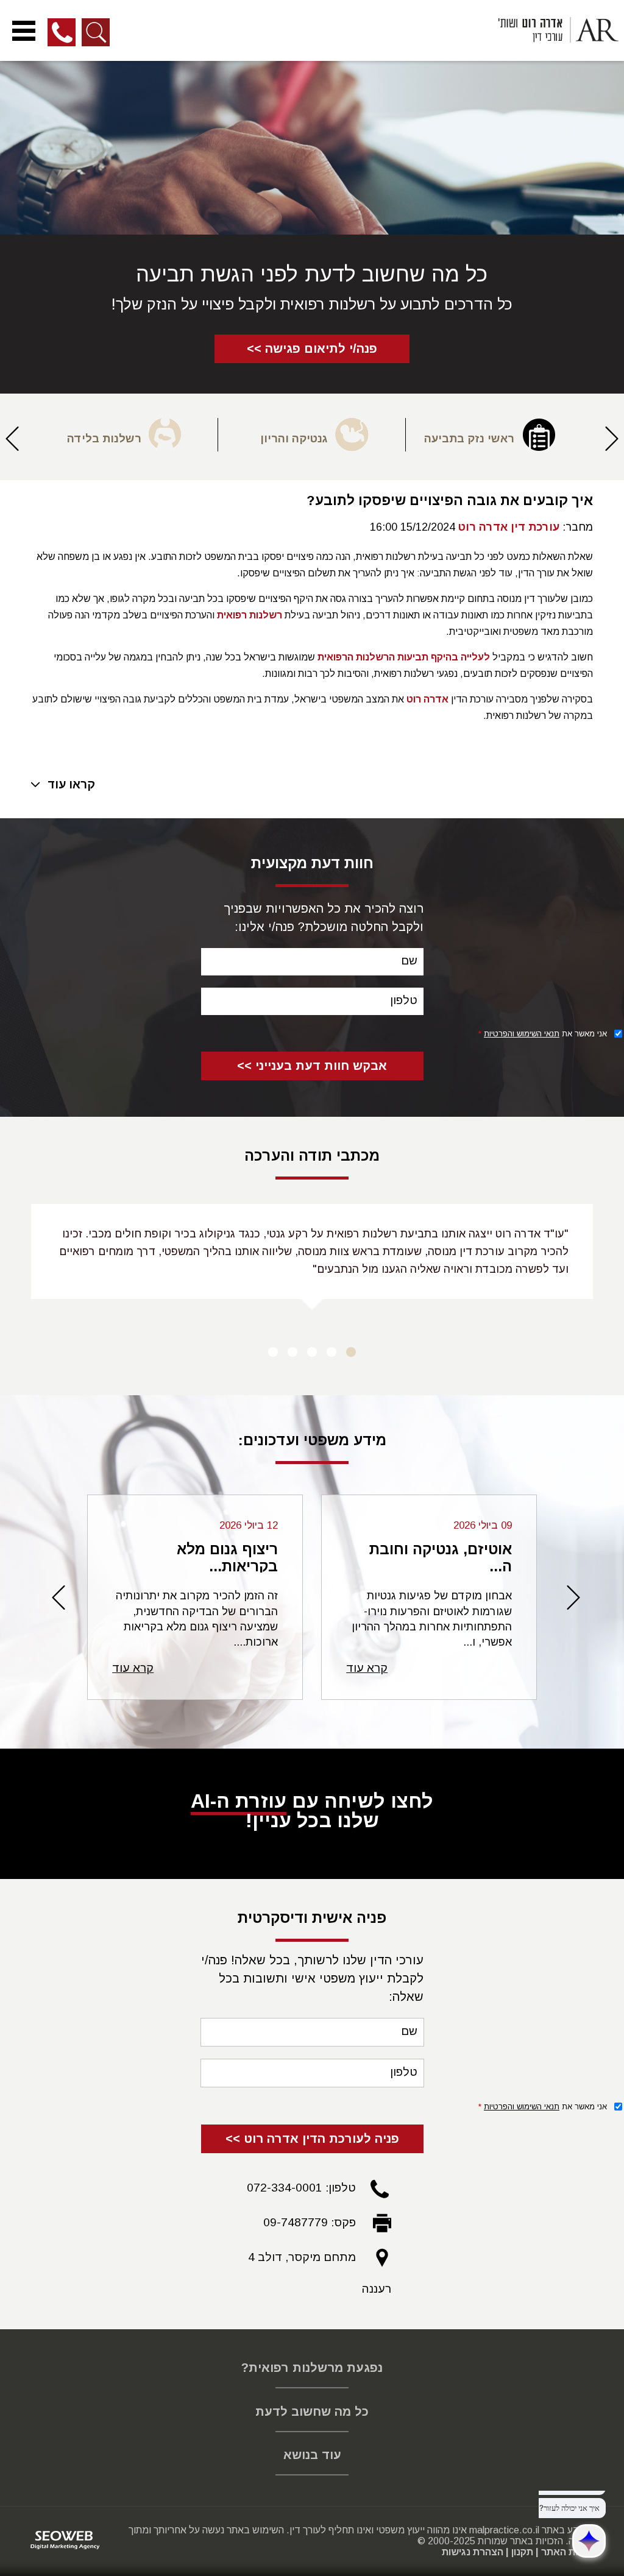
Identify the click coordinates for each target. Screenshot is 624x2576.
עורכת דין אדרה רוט (509, 527)
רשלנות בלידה (104, 439)
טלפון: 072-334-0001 (301, 2188)
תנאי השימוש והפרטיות (522, 1034)
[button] (612, 444)
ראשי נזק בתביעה (469, 439)
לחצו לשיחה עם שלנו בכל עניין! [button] (312, 1811)
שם (409, 961)
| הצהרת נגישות (475, 2552)
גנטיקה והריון (294, 439)
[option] (499, 435)
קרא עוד (367, 1668)
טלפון (404, 1000)
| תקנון (525, 2552)
